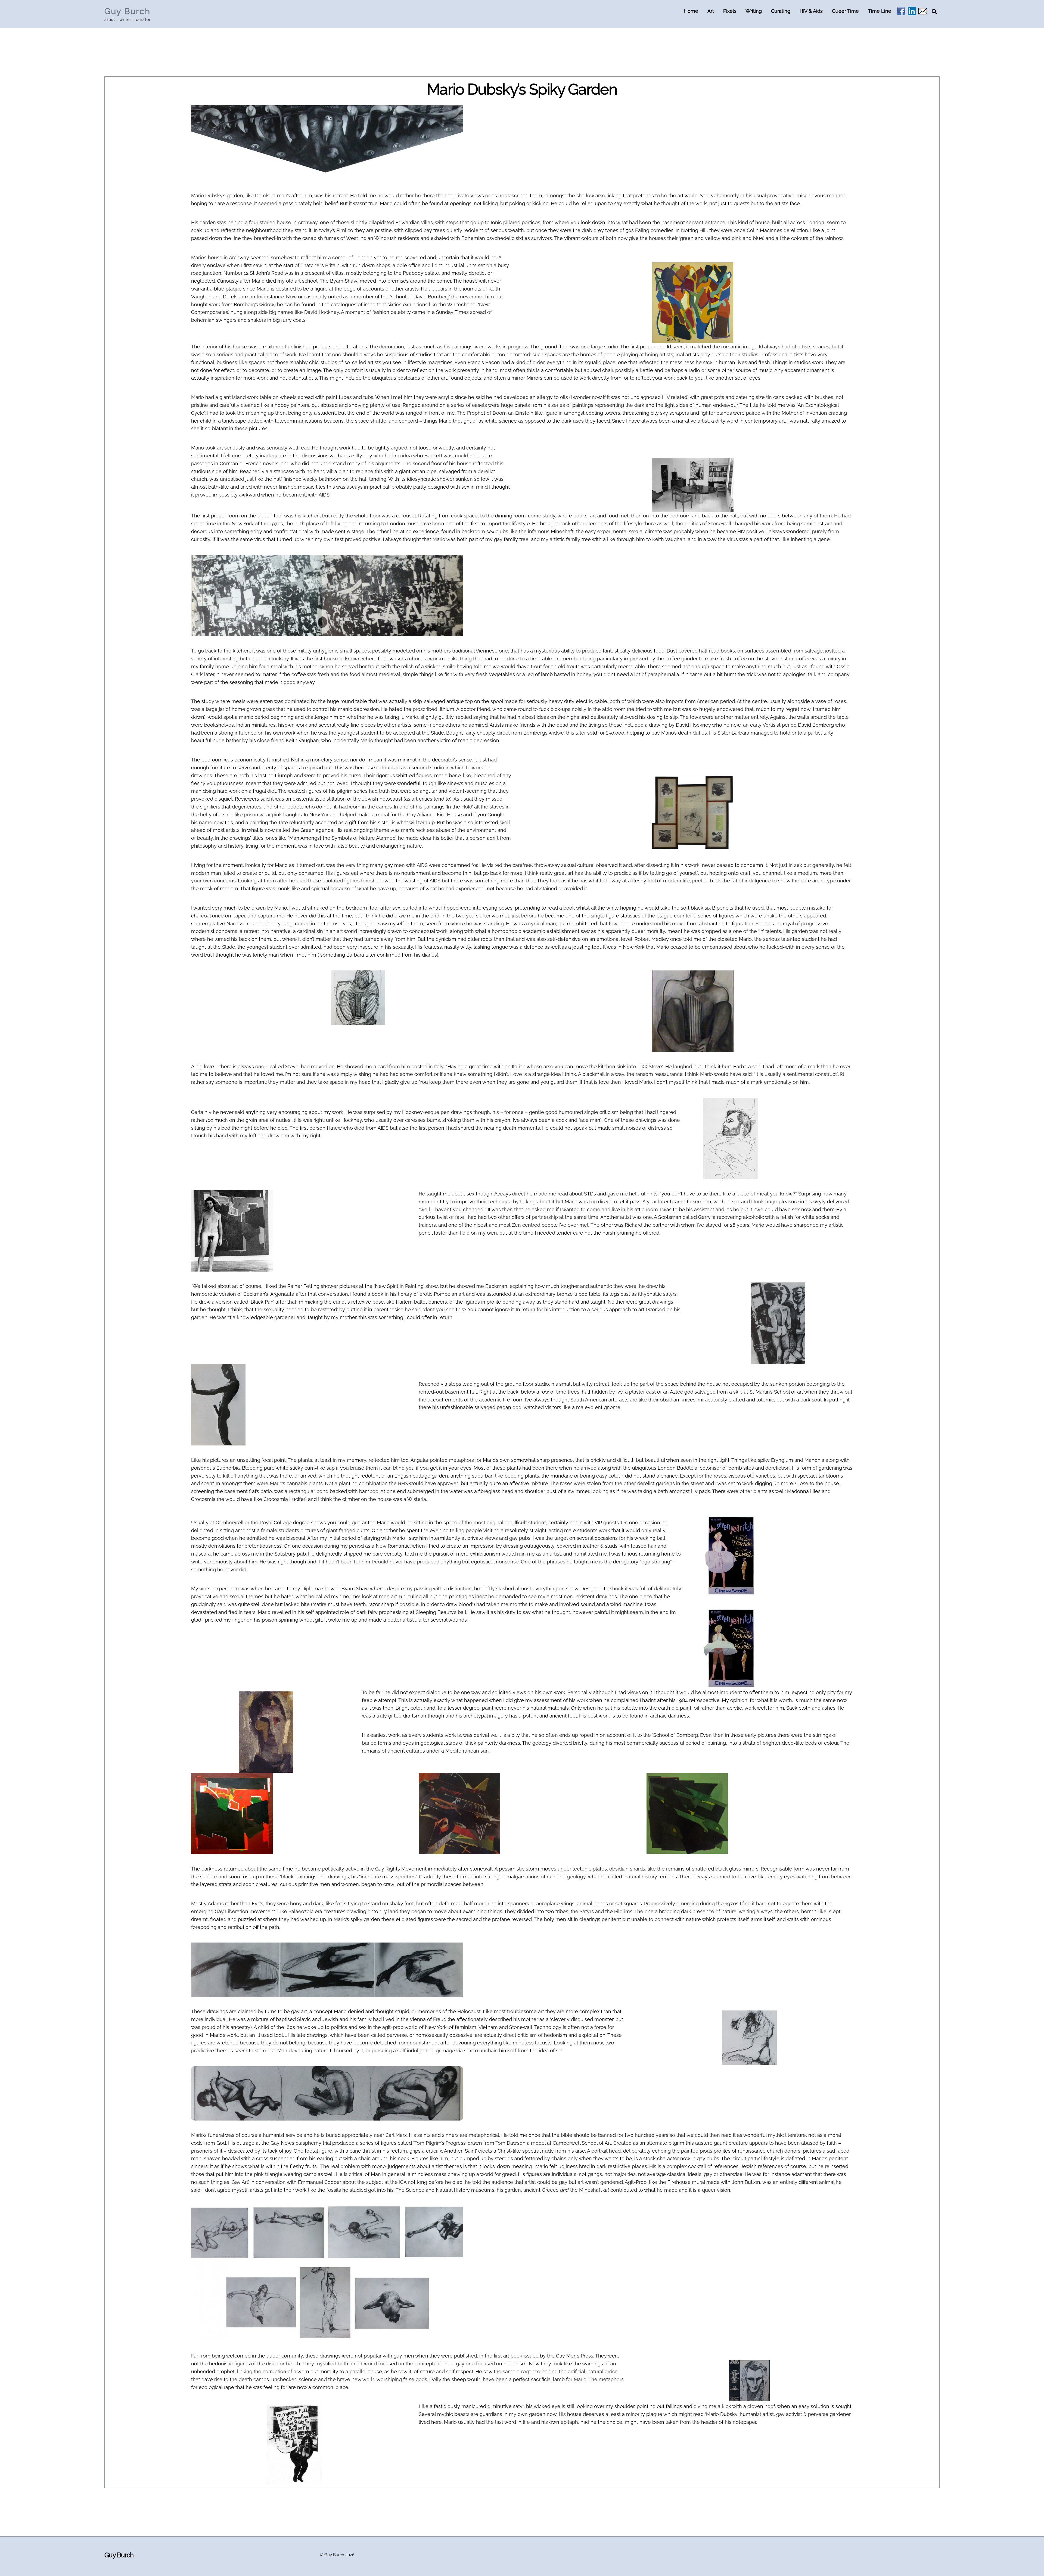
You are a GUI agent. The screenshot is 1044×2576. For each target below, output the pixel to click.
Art (711, 11)
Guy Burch (334, 2555)
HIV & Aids (811, 11)
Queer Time (845, 11)
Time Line (880, 11)
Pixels (730, 11)
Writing (754, 11)
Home (691, 11)
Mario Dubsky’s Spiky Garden (522, 89)
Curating (781, 11)
